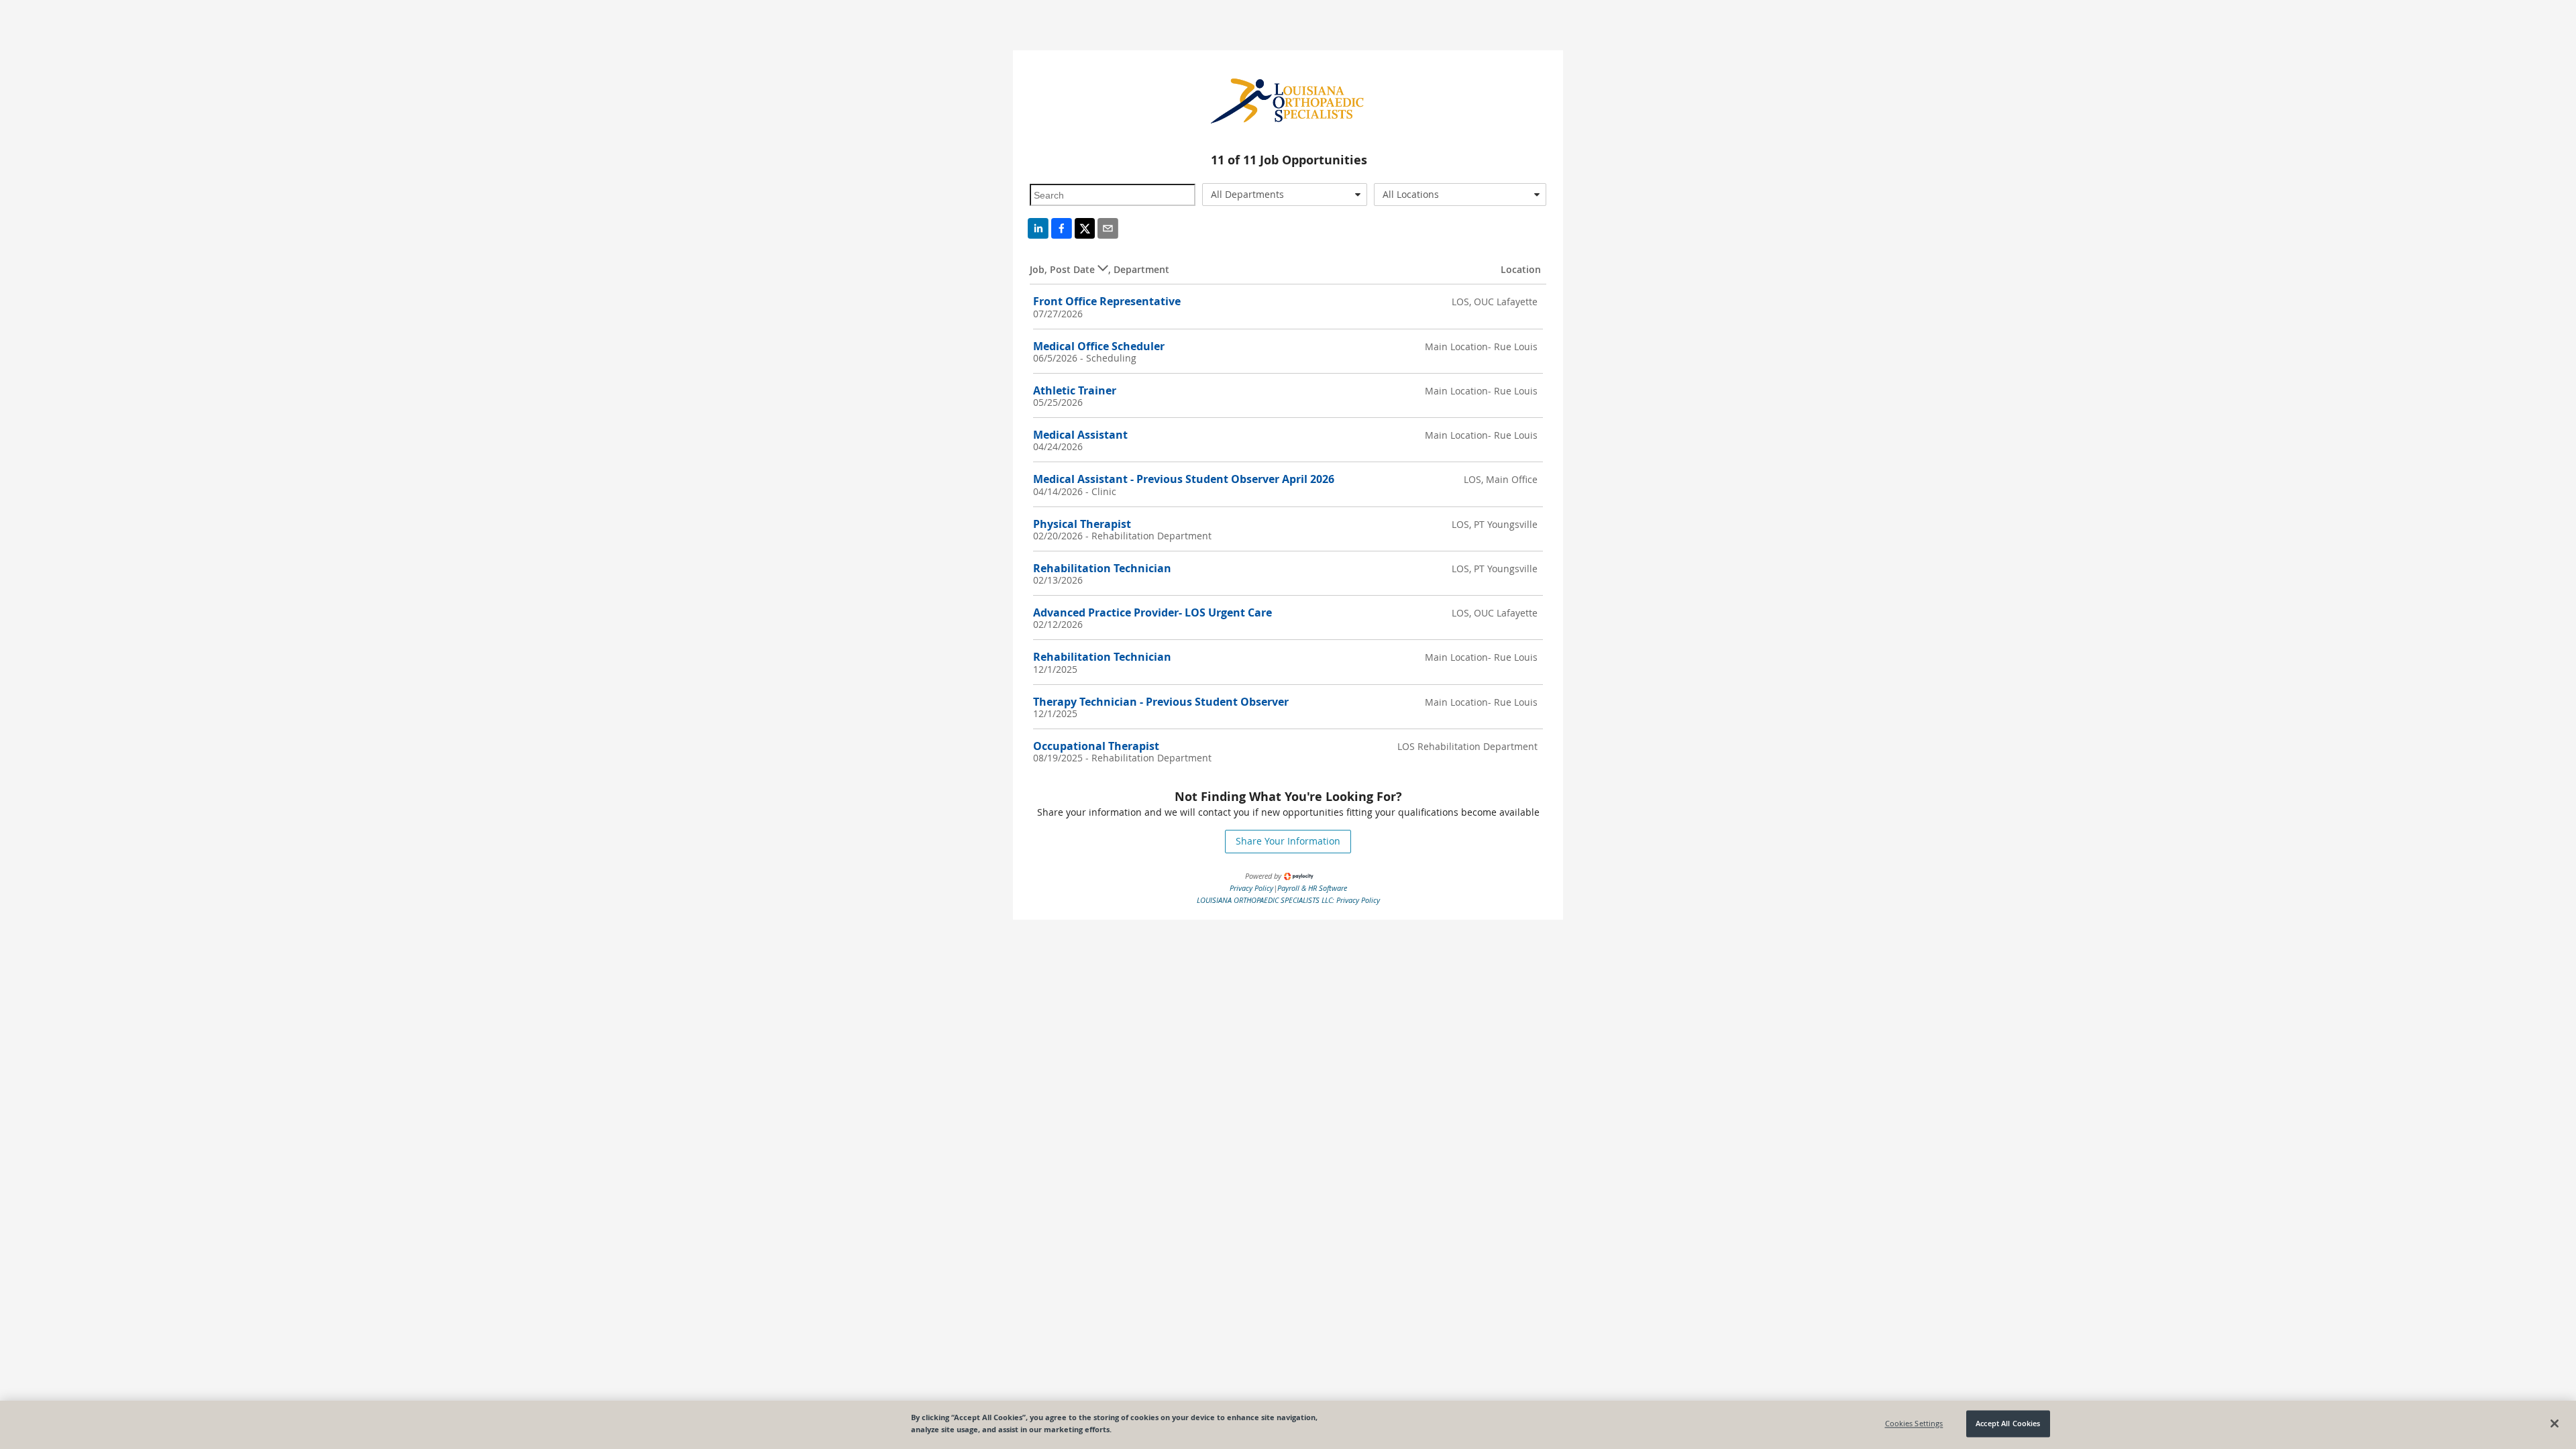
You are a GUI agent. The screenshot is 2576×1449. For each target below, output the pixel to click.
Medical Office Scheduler (1099, 346)
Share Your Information (1288, 841)
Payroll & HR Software (1312, 888)
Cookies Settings (1914, 1424)
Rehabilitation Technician (1102, 568)
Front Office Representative (1107, 301)
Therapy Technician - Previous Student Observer (1161, 702)
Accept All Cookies (2008, 1424)
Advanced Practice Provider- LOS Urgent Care (1152, 612)
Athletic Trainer (1075, 390)
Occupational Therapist (1096, 746)
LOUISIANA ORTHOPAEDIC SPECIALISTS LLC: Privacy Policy (1288, 900)
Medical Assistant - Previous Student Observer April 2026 (1184, 479)
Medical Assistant (1080, 435)
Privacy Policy (1251, 888)
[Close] (2555, 1424)
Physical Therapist (1082, 524)
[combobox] (1285, 195)
